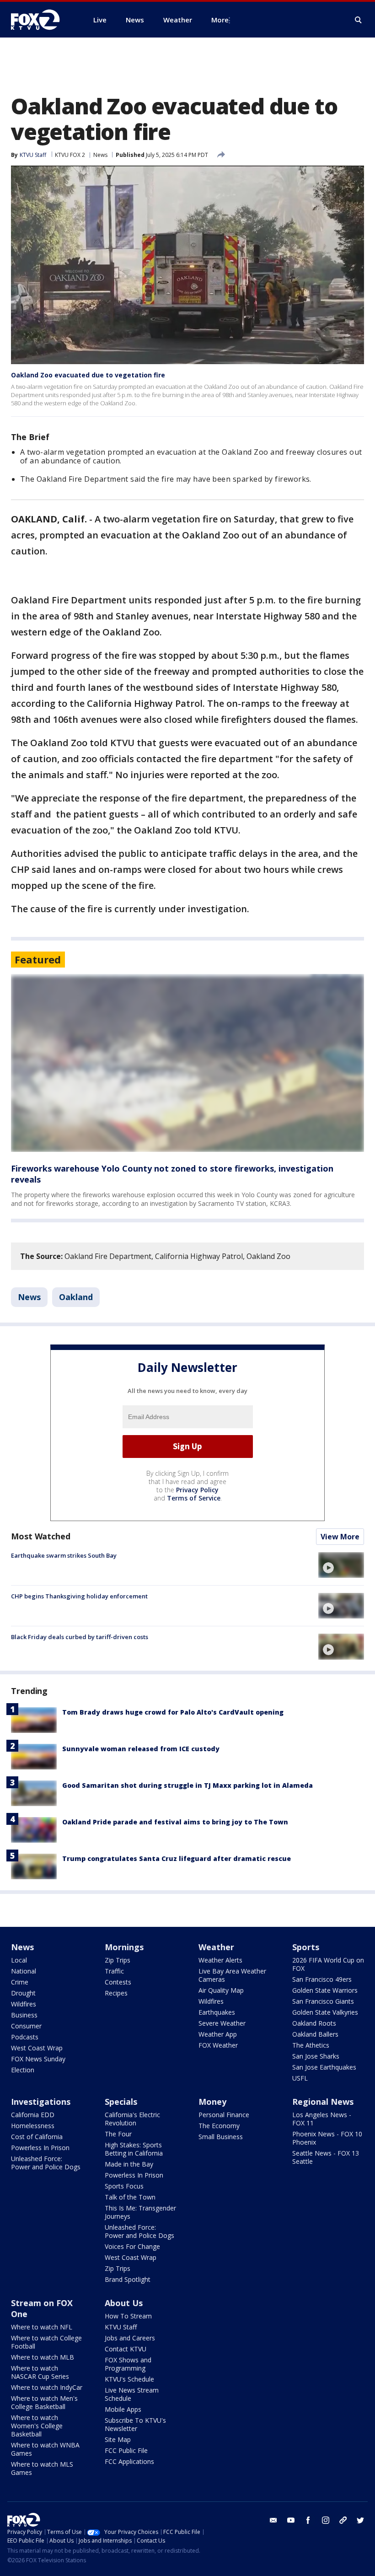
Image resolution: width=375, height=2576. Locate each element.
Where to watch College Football (46, 2342)
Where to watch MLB (43, 2357)
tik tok (343, 2520)
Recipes (116, 1993)
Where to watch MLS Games (42, 2468)
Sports (306, 1947)
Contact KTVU (126, 2349)
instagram (326, 2520)
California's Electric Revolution (132, 2119)
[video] (341, 1565)
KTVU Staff (33, 155)
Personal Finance (224, 2115)
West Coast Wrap (37, 2048)
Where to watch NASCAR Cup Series (40, 2372)
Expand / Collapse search (359, 20)
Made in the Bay (129, 2164)
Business (24, 2015)
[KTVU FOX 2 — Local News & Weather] (41, 20)
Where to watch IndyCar (47, 2387)
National (24, 1971)
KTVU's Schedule (129, 2379)
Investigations (41, 2102)
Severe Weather (222, 2023)
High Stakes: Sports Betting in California (134, 2149)
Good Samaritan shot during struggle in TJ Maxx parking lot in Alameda (187, 1785)
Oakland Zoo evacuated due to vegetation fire (88, 375)
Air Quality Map (221, 1990)
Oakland (76, 1297)
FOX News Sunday (38, 2059)
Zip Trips (118, 1960)
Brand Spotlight (128, 2279)
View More (340, 1537)
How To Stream (128, 2316)
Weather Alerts (220, 1960)
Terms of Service (194, 1498)
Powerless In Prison (40, 2148)
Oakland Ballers (315, 2034)
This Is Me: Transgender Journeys (140, 2212)
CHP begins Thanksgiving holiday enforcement (79, 1596)
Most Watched (41, 1536)
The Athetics (311, 2045)
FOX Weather (218, 2045)
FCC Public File (126, 2450)
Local (19, 1960)
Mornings (124, 1947)
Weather (216, 1947)
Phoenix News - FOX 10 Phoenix (327, 2138)
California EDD (33, 2115)
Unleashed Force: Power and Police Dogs (46, 2163)
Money (212, 2102)
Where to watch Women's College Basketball (37, 2426)
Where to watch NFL (42, 2327)
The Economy (219, 2126)
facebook (308, 2520)
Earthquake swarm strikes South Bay (64, 1555)
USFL (300, 2078)
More (220, 20)
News (100, 155)
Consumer (26, 2026)
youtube (291, 2520)
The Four (118, 2134)
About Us (124, 2303)
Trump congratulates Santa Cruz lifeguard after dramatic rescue (177, 1858)
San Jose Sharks (316, 2056)
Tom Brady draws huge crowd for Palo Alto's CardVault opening (173, 1712)
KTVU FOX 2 (70, 155)
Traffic (114, 1971)
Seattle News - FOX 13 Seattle (326, 2157)
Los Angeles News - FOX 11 (322, 2119)
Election (23, 2070)
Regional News (323, 2102)
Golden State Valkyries (325, 2012)
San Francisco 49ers (322, 1979)
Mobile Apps (123, 2409)
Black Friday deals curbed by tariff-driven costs (80, 1637)
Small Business (221, 2137)
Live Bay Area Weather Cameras (232, 1975)
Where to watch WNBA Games (45, 2449)
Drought (23, 1993)
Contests (118, 1982)
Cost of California (37, 2137)
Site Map (118, 2439)
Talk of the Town (130, 2197)
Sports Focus (124, 2186)
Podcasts (25, 2037)
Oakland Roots (314, 2023)
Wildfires (24, 2004)
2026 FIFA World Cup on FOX (328, 1964)
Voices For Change (132, 2246)
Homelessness (33, 2126)
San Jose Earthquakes (324, 2067)
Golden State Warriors (325, 1990)
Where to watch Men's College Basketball (44, 2402)
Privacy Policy (197, 1490)
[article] (187, 1063)
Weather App (218, 2034)
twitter (360, 2520)
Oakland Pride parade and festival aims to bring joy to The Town (175, 1822)
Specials (121, 2102)
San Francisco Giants (323, 2001)
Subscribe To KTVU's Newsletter (135, 2424)
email (273, 2520)
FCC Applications (129, 2461)
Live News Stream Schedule (132, 2394)
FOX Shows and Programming (128, 2364)
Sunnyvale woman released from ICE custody (141, 1749)
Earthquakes (217, 2012)
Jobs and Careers (130, 2338)
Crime (20, 1982)
